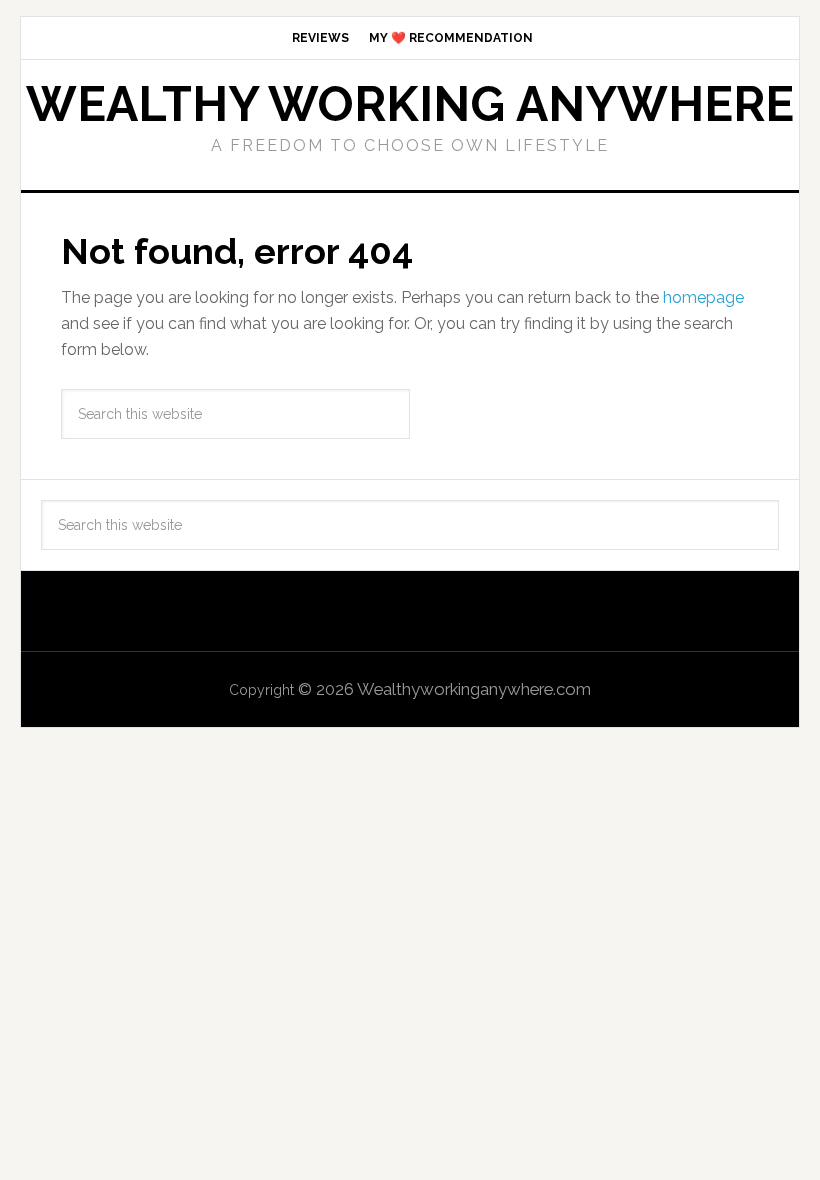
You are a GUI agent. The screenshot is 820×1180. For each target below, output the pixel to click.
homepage (703, 297)
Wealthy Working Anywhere (410, 104)
